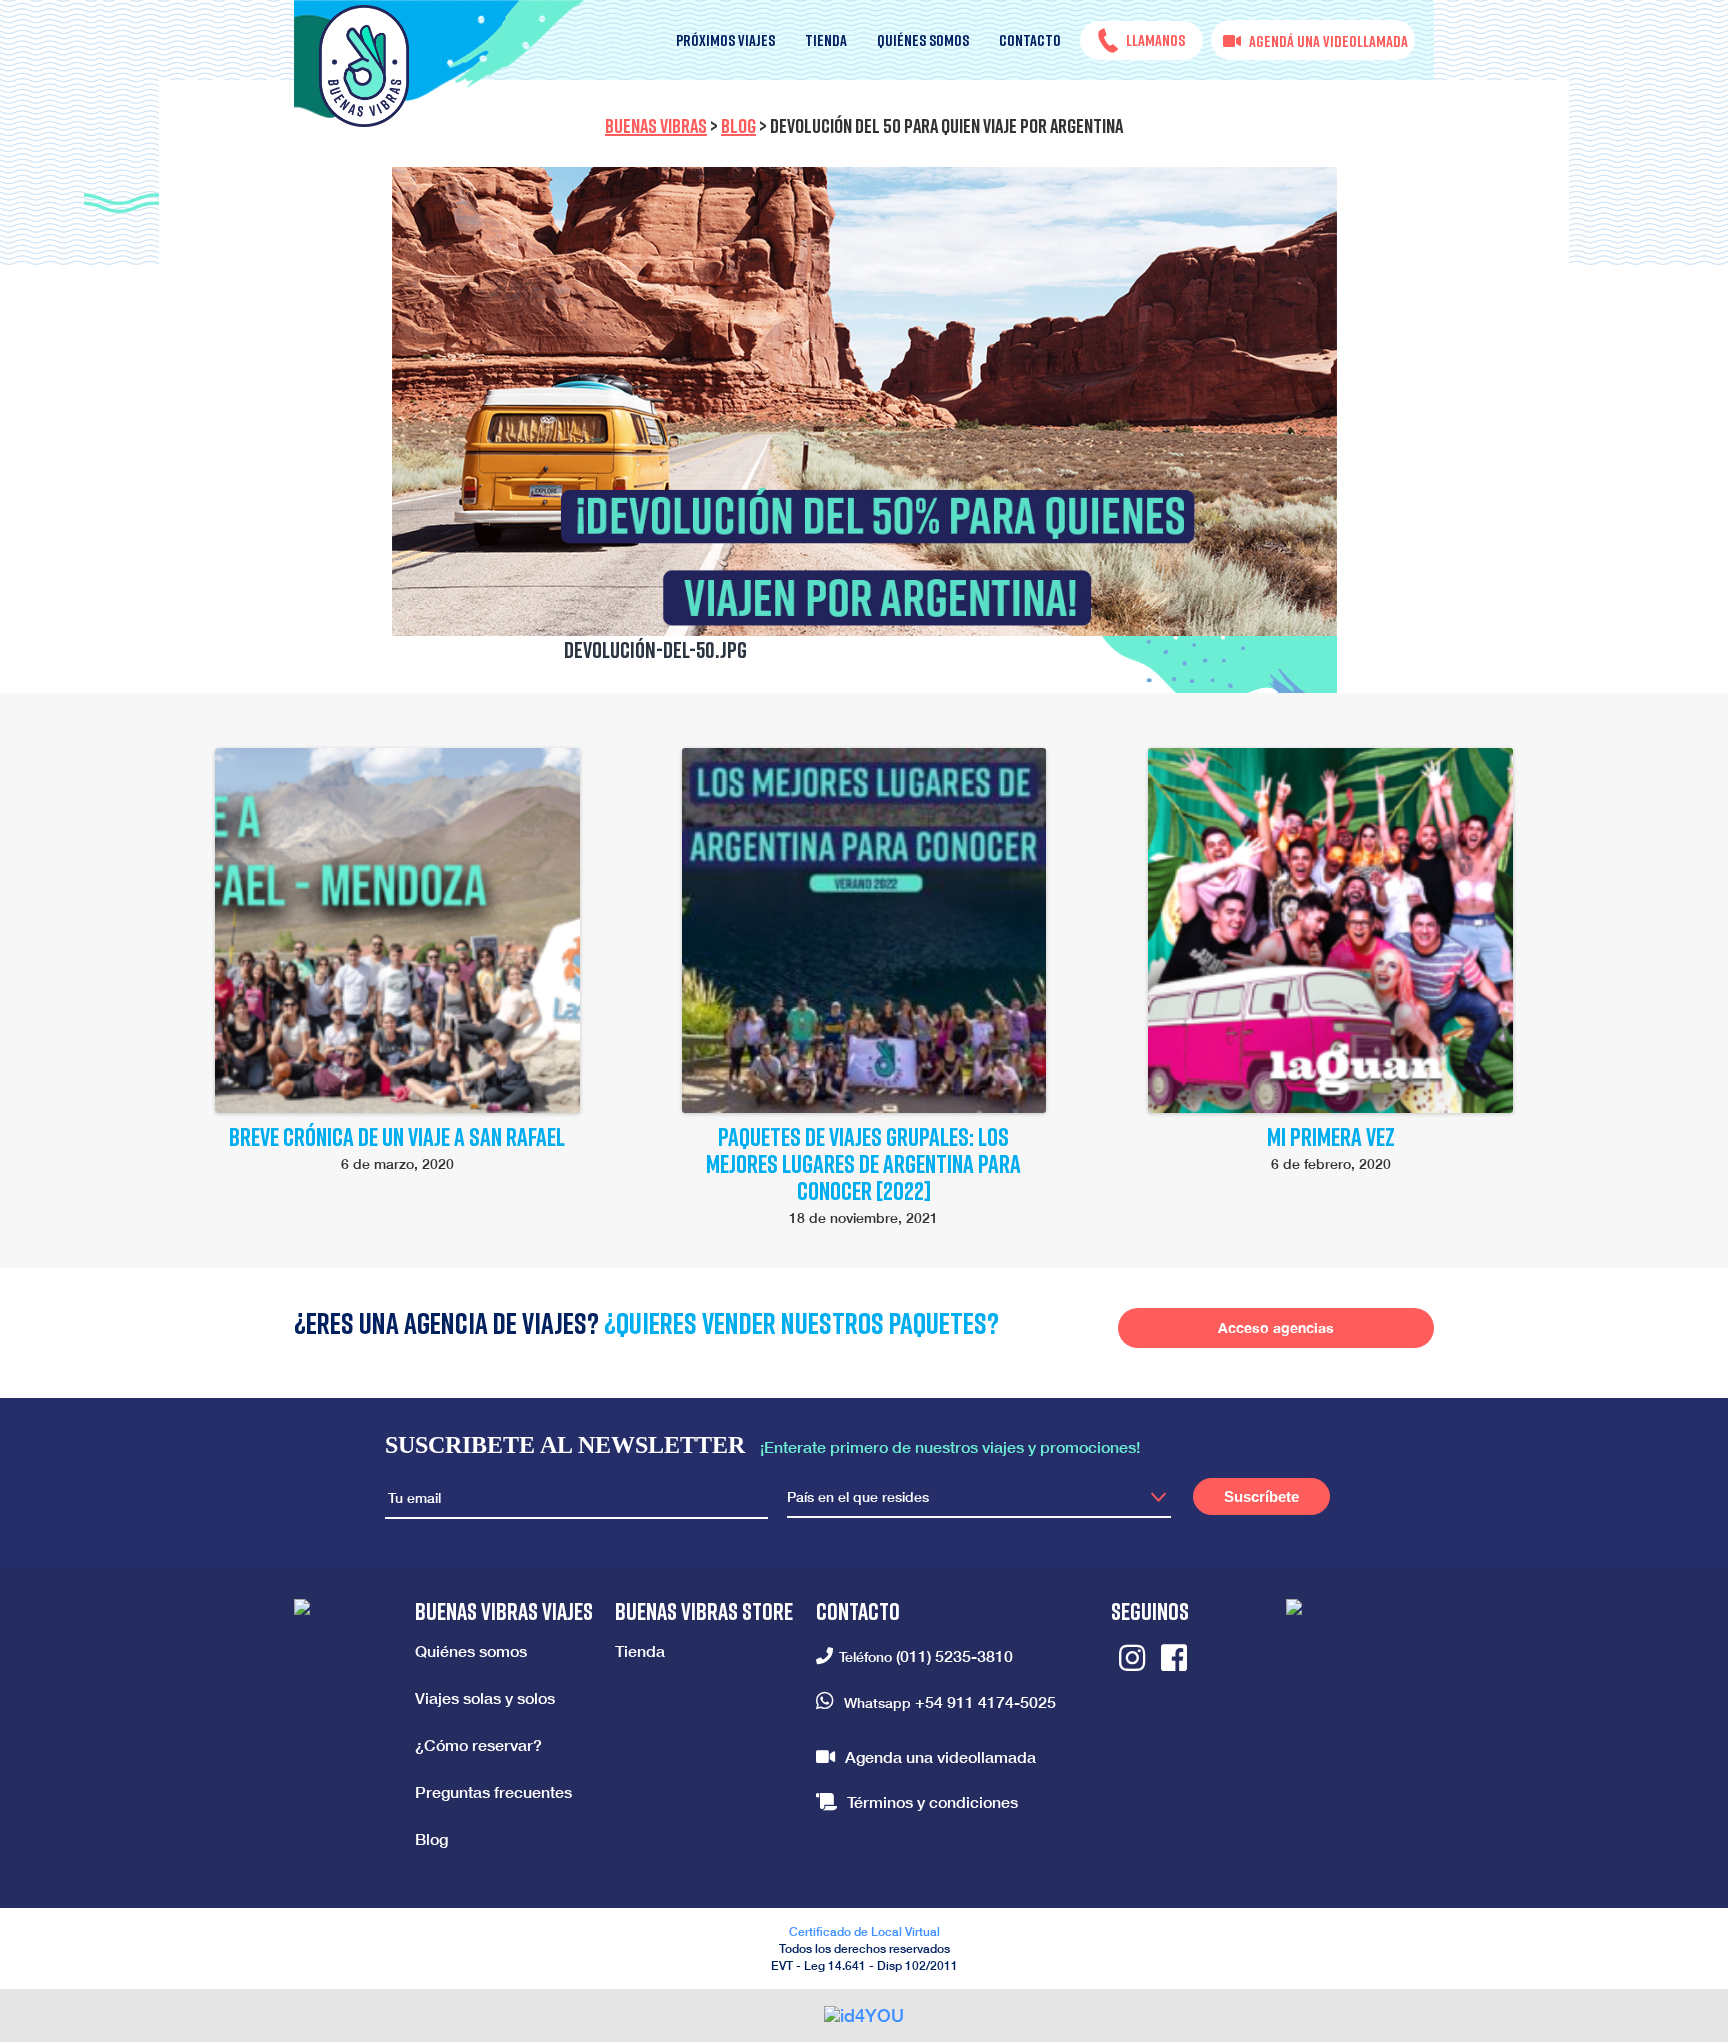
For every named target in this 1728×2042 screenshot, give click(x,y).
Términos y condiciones (932, 1801)
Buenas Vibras (656, 125)
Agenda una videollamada (940, 1756)
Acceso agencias (1276, 1327)
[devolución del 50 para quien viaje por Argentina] (864, 401)
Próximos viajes (725, 40)
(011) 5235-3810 (954, 1655)
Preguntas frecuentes (493, 1791)
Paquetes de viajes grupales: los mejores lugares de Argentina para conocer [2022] (863, 1163)
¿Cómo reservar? (478, 1744)
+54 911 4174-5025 (985, 1701)
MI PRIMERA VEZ (1331, 1136)
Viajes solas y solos (485, 1697)
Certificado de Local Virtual (864, 1931)
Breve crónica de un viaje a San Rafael (397, 1136)
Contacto (1030, 40)
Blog (738, 125)
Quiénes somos (923, 40)
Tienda (826, 40)
